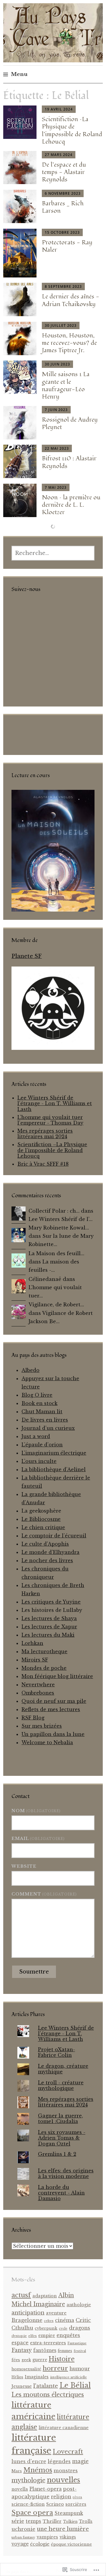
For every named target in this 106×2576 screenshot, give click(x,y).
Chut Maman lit (42, 1412)
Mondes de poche (44, 1668)
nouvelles (63, 2480)
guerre (40, 2360)
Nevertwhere (38, 1685)
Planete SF (27, 956)
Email (38, 1838)
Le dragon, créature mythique (63, 2069)
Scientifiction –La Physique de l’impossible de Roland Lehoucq (72, 130)
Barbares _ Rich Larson (63, 207)
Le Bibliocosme (41, 1519)
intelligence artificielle (68, 2377)
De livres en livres (45, 1420)
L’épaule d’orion (42, 1445)
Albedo (30, 1370)
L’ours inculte (39, 1461)
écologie (40, 2544)
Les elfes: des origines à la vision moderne (66, 2173)
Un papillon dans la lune (53, 1734)
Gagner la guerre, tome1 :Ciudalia (61, 2118)
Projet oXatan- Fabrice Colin (57, 2052)
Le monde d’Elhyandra (50, 1552)
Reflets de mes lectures (51, 1709)
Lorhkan (32, 1643)
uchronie (23, 2529)
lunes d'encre (29, 2461)
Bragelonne (27, 2320)
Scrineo (55, 2504)
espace (20, 2343)
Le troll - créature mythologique (61, 2085)
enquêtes (68, 2335)
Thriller (52, 2521)
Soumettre (34, 1972)
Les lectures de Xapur (49, 1627)
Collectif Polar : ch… (54, 1211)
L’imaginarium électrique (54, 1453)
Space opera (32, 2513)
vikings (68, 2537)
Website (24, 1866)
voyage (20, 2544)
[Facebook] (16, 605)
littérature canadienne (64, 2428)
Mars (17, 2471)
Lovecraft (68, 2452)
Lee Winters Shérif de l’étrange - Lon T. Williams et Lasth (55, 1103)
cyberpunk (46, 2328)
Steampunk (69, 2513)
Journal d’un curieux (48, 1428)
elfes (33, 2336)
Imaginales (37, 2377)
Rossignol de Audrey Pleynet (70, 423)
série (18, 2521)
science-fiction (28, 2504)
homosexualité (26, 2369)
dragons (79, 2328)
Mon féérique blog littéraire (57, 1676)
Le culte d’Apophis (45, 1544)
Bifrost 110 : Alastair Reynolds (69, 462)
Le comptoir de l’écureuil (54, 1536)
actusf (21, 2295)
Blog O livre (37, 1395)
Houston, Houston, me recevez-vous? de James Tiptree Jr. (69, 343)
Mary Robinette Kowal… (59, 1228)
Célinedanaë (45, 1279)
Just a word (36, 1436)
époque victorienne (71, 2544)
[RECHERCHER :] (53, 553)
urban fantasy (23, 2537)
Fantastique (77, 2343)
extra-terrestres (48, 2343)
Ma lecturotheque (44, 1651)
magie (80, 2461)
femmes (65, 2351)
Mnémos (38, 2470)
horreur (55, 2368)
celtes (49, 2321)
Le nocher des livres (47, 1560)
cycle (63, 2328)
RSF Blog (33, 1718)
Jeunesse (22, 2386)
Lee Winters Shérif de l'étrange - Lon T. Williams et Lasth (66, 2033)
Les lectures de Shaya (49, 1618)
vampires (47, 2537)
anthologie (79, 2305)
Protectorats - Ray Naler (67, 246)
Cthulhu (22, 2328)
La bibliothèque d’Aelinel (54, 1469)
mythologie (28, 2480)
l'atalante (46, 2386)
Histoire (62, 2359)
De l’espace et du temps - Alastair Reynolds (64, 172)
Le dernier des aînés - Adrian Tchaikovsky (71, 300)
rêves (77, 2497)
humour (80, 2369)
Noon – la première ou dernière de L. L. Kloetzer (71, 505)
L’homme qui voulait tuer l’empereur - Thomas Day (50, 1120)
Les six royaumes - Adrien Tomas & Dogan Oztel (62, 2138)
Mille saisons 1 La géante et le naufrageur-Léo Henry (66, 385)
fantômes (45, 2350)
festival (80, 2351)
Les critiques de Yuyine (51, 1602)
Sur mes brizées (42, 1726)
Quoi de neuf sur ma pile (54, 1701)
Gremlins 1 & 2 (57, 2154)
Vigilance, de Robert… (56, 1305)
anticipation (28, 2313)
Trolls (86, 2521)
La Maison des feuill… (56, 1253)
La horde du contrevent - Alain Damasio (61, 2193)
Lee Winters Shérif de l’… (61, 1219)
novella (20, 2489)
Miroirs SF (35, 1660)
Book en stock (39, 1403)
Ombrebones (38, 1693)
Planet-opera (45, 2489)
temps (33, 2521)
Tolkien (70, 2521)
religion (61, 2497)
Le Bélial (75, 2385)
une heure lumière (63, 2529)
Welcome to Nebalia (47, 1742)
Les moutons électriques (48, 2395)
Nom (36, 1811)
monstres (66, 2471)
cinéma (65, 2320)
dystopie (19, 2336)
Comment (44, 1894)
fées (16, 2360)
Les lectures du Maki (48, 1635)
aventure (56, 2313)
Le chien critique (43, 1527)
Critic (83, 2320)
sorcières (76, 2504)
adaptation (45, 2296)
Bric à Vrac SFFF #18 (43, 1164)
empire (47, 2335)
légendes (59, 2461)
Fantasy (22, 2350)
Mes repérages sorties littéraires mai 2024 (45, 1134)
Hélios (17, 2377)
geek (26, 2360)
